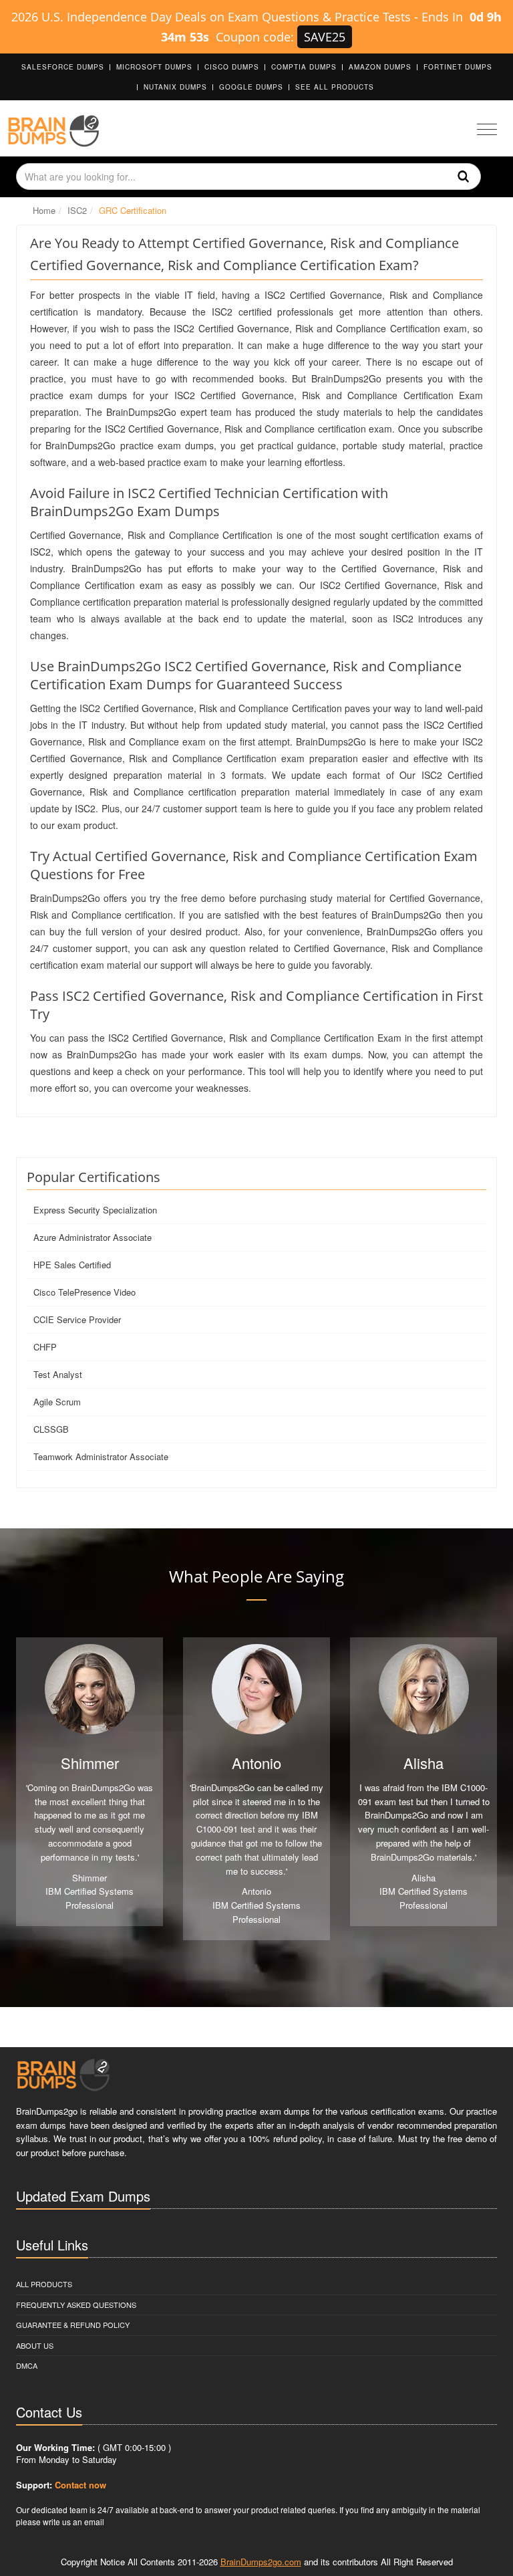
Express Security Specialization (95, 1210)
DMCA (27, 2365)
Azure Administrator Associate (93, 1237)
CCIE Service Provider (77, 1319)
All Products (44, 2284)
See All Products (335, 87)
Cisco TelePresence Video (84, 1292)
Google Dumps (251, 87)
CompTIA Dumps (304, 67)
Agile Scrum (57, 1402)
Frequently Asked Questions (76, 2305)
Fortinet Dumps (458, 67)
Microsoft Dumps (154, 67)
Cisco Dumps (232, 67)
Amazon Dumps (380, 67)
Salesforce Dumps (63, 67)
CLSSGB (51, 1429)
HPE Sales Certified (72, 1265)
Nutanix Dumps (175, 87)
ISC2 (77, 210)
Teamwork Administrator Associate (101, 1456)
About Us (35, 2345)
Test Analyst (58, 1374)
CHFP (45, 1347)
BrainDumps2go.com (261, 2562)
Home (44, 210)
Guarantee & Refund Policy (73, 2325)
